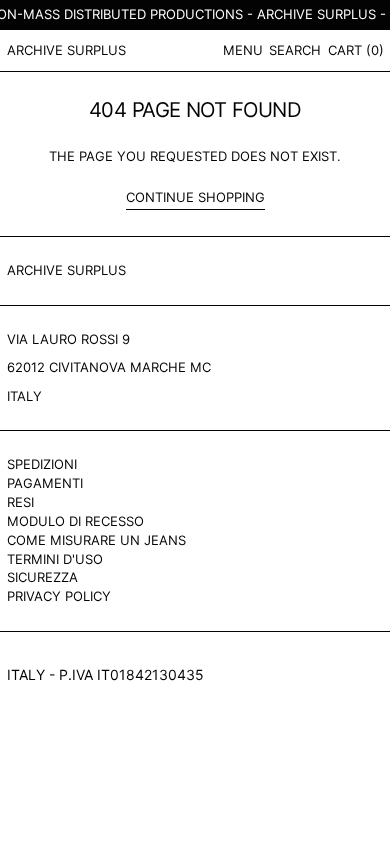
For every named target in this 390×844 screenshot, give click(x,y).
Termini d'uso (55, 559)
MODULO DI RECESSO (75, 521)
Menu (243, 50)
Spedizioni (42, 464)
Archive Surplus (66, 50)
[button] (295, 50)
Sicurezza (42, 577)
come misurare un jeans (96, 540)
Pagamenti (45, 483)
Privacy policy (59, 596)
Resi (20, 502)
